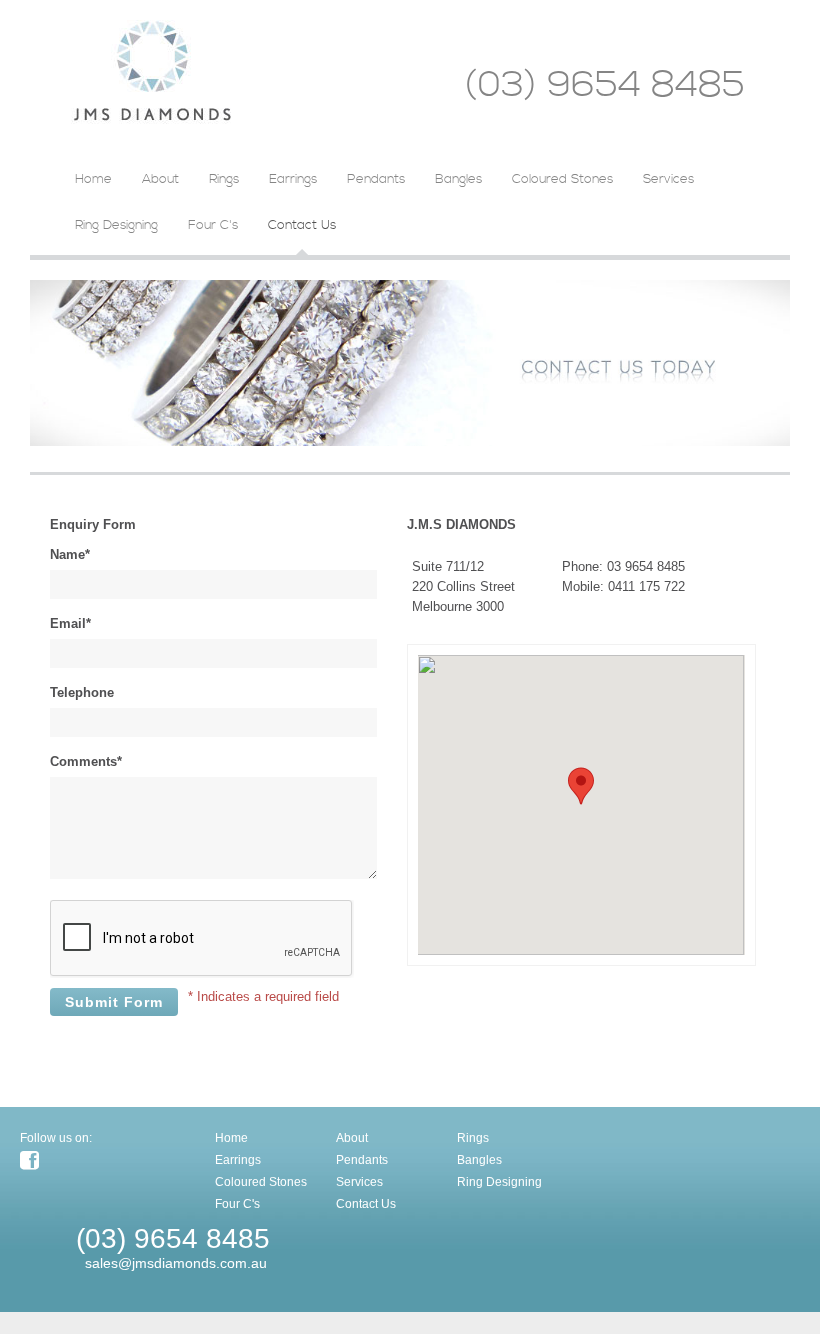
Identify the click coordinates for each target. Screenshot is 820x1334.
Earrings (293, 179)
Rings (224, 179)
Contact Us (302, 225)
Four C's (213, 225)
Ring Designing (116, 225)
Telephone (82, 692)
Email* (70, 623)
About (160, 179)
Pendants (376, 179)
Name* (70, 554)
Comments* (86, 761)
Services (668, 179)
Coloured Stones (562, 179)
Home (93, 179)
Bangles (458, 179)
